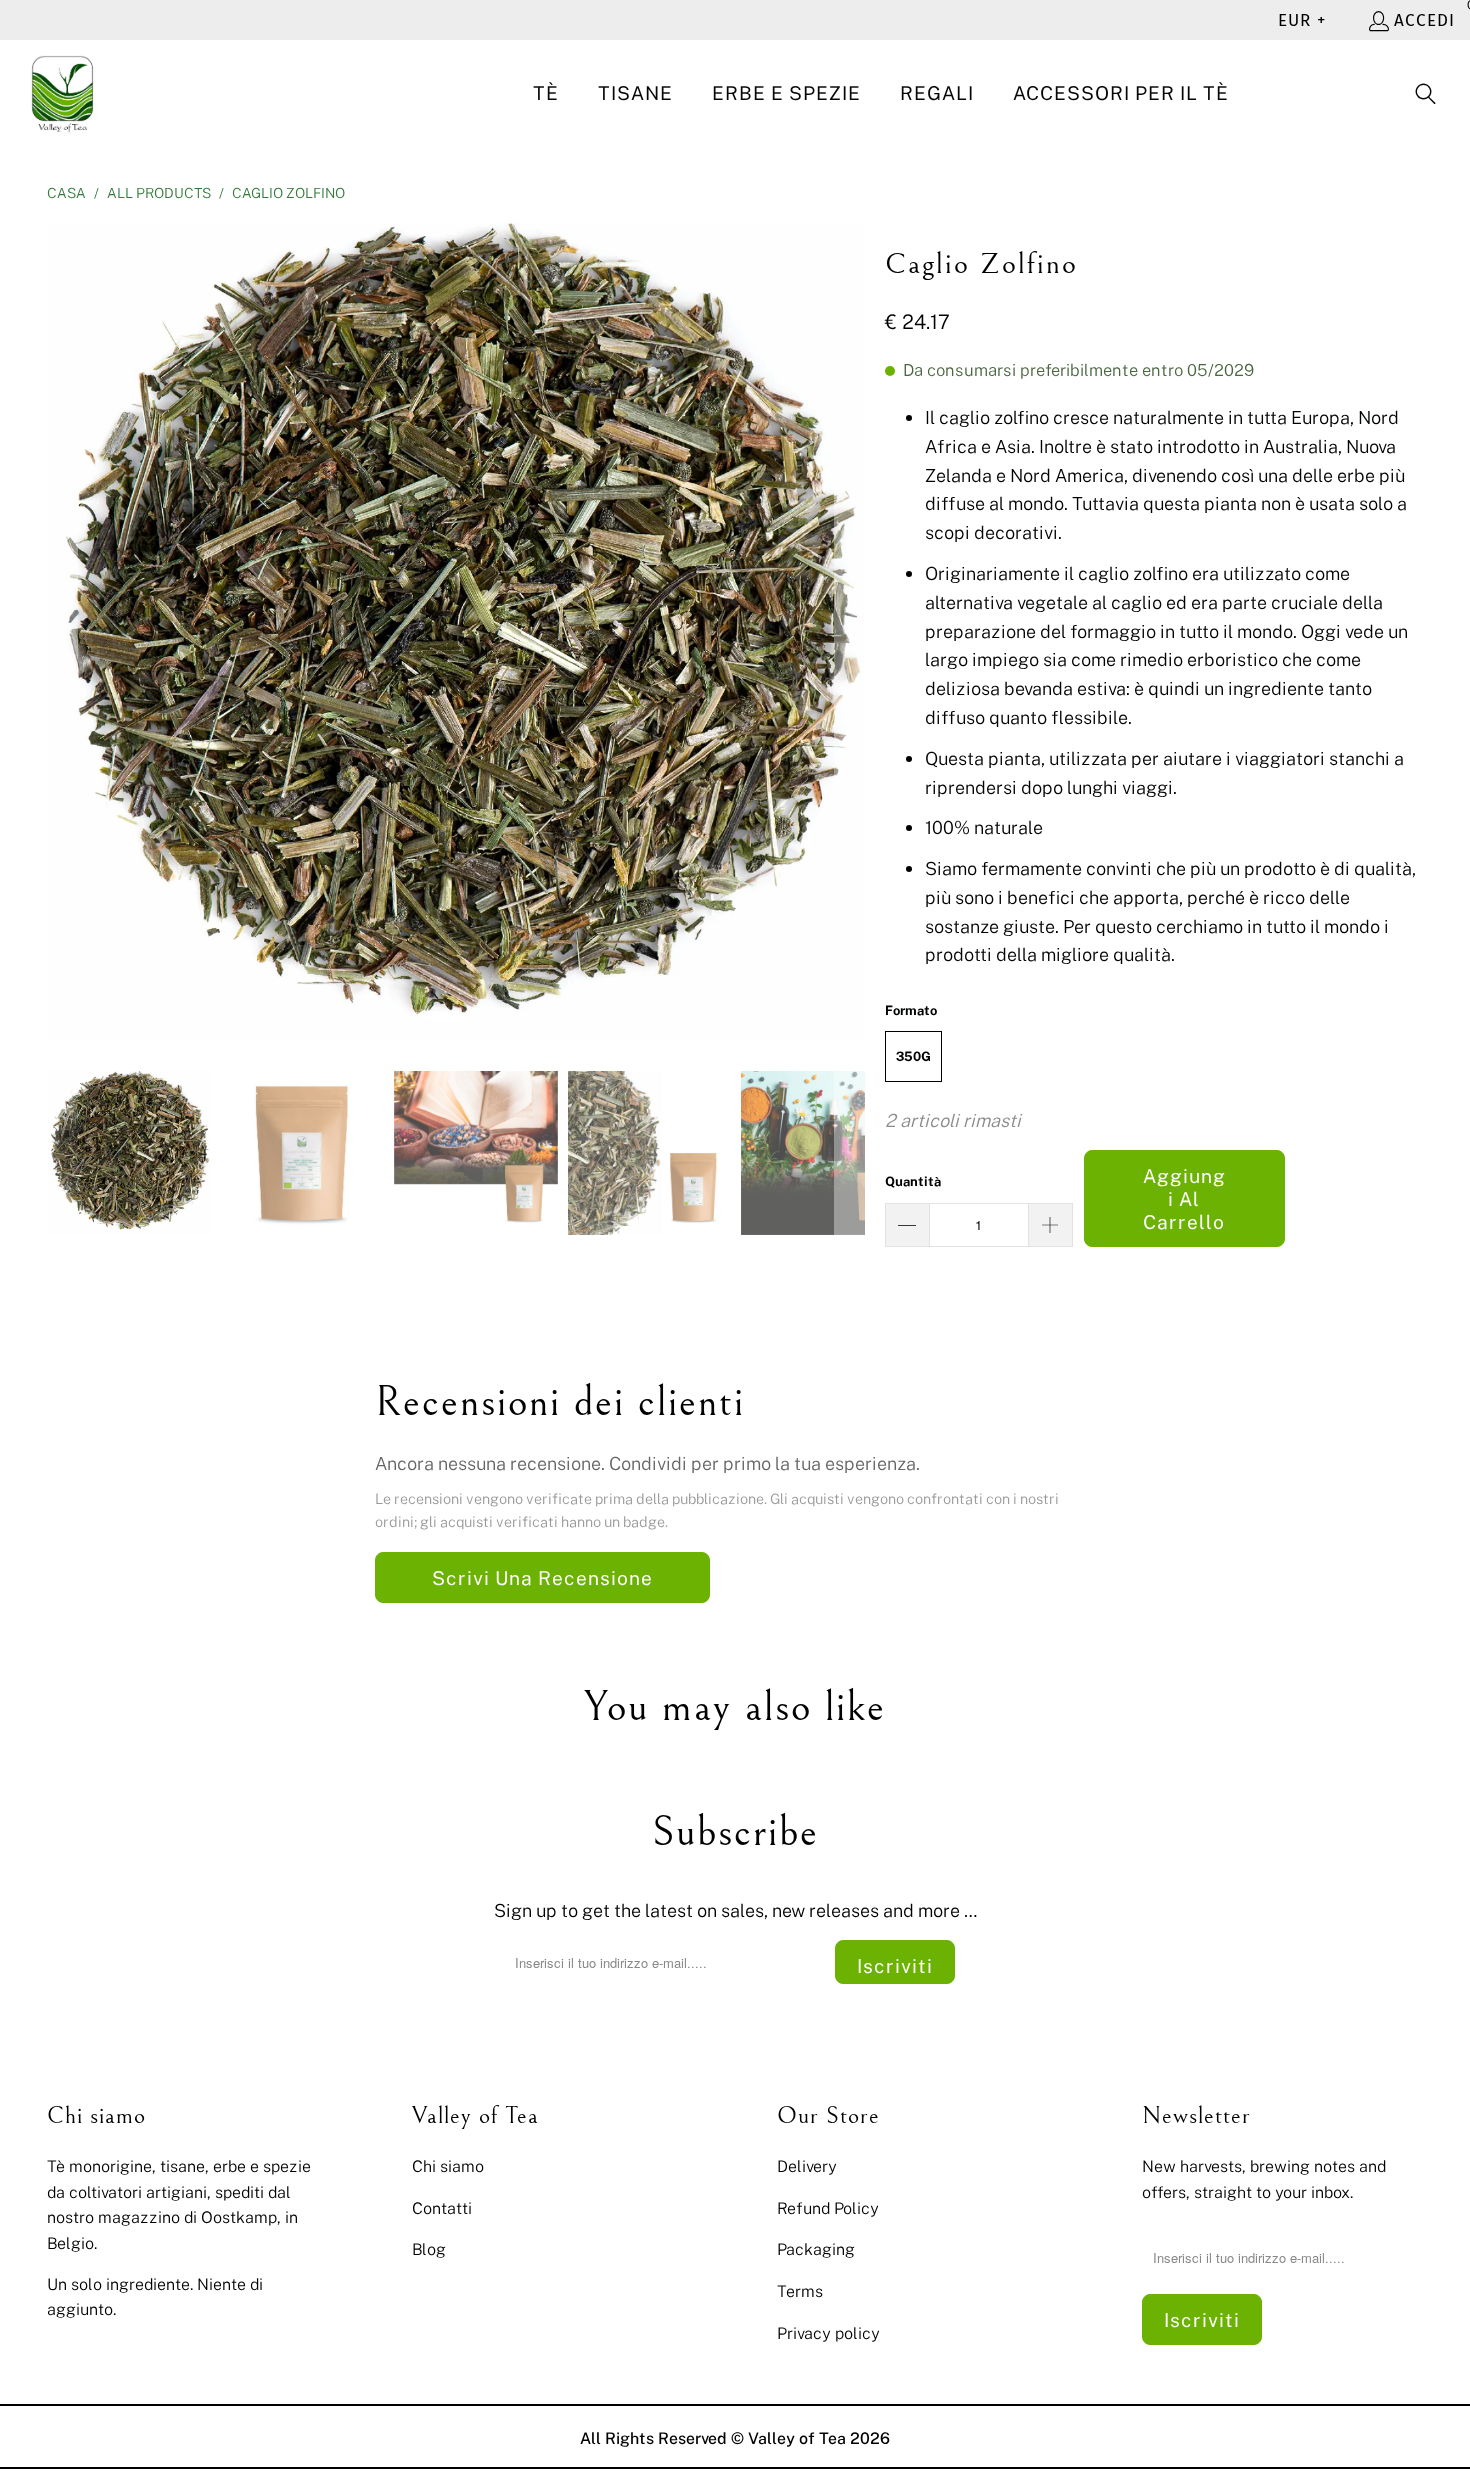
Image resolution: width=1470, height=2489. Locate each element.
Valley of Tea (797, 2438)
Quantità (913, 1181)
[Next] (850, 632)
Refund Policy (828, 2208)
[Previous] (62, 632)
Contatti (442, 2208)
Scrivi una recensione (542, 1577)
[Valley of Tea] (62, 94)
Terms (800, 2291)
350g (913, 1056)
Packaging (816, 2249)
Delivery (807, 2166)
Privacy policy (828, 2333)
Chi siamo (448, 2166)
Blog (429, 2249)
